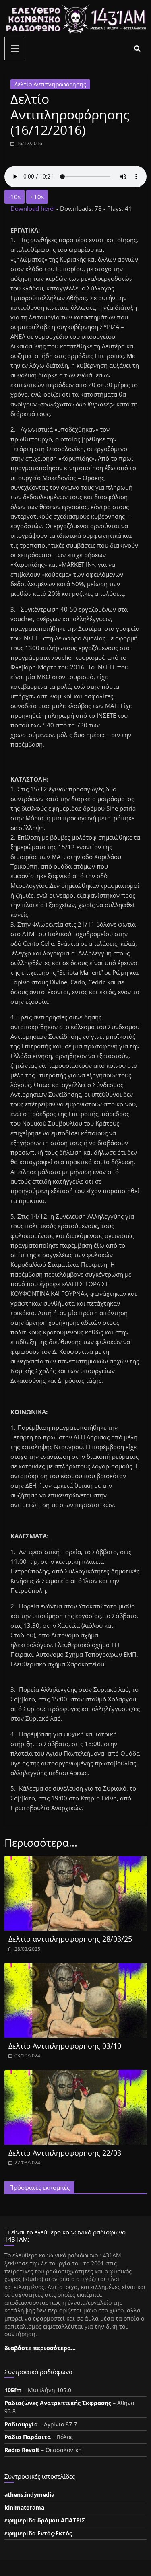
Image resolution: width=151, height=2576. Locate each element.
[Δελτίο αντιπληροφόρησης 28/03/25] (75, 1861)
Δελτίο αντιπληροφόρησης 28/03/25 (70, 1939)
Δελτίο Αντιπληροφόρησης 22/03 (65, 2153)
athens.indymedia (29, 2495)
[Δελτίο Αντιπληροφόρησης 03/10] (75, 1968)
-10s (14, 197)
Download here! (33, 208)
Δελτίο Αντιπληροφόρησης (50, 84)
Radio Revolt (22, 2450)
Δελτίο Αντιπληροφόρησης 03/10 (65, 2046)
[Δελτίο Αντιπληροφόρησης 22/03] (75, 2075)
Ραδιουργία (21, 2424)
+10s (37, 197)
